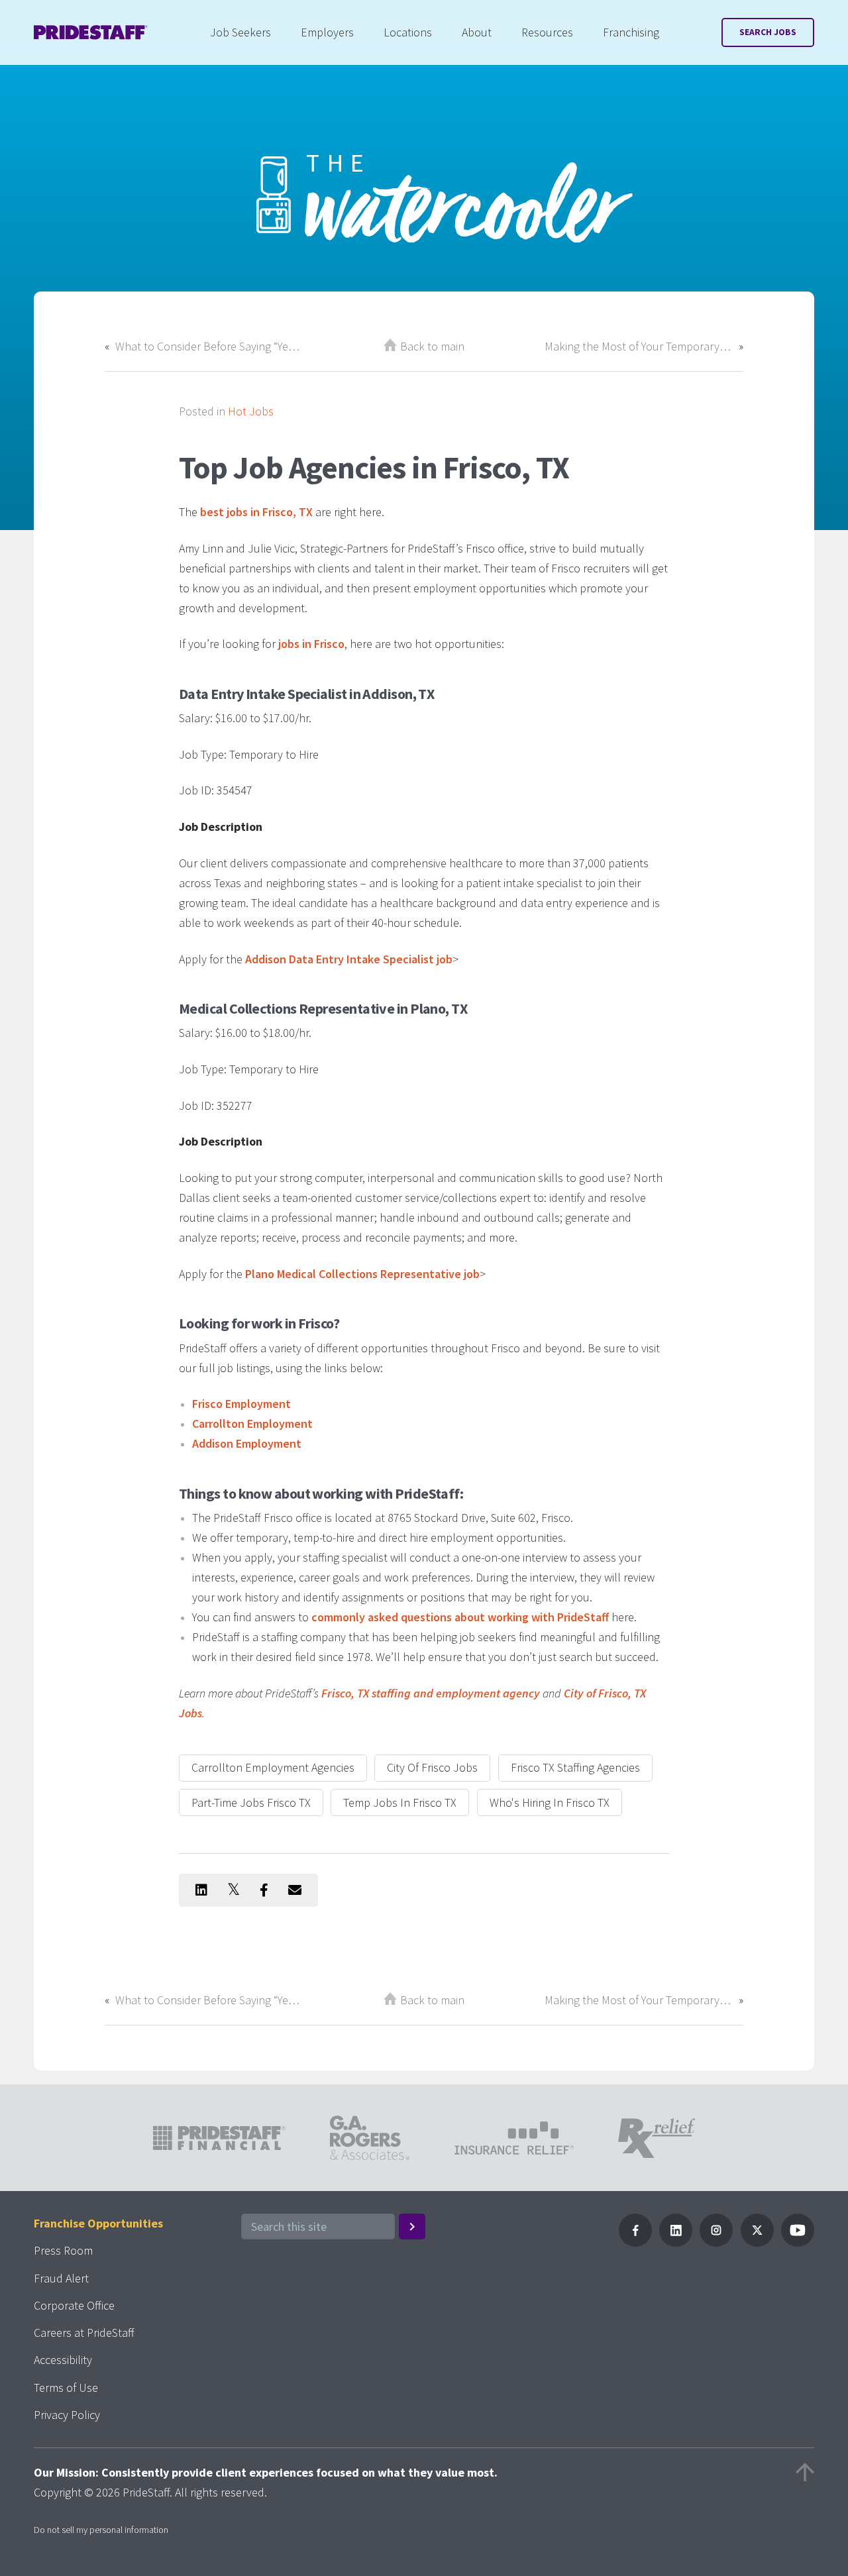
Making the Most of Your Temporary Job (639, 346)
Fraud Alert (61, 2278)
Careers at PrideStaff (84, 2333)
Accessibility (63, 2360)
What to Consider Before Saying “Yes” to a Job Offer (209, 346)
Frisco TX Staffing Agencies (575, 1767)
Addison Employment (247, 1443)
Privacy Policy (67, 2415)
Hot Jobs (251, 411)
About (477, 32)
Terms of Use (66, 2388)
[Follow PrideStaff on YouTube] (798, 2242)
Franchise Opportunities (98, 2223)
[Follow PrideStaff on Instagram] (716, 2242)
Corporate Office (74, 2305)
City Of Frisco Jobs (432, 1767)
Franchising (631, 32)
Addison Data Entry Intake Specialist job (349, 959)
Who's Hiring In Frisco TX (550, 1802)
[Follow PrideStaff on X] (757, 2242)
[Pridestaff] (91, 32)
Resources (547, 32)
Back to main (432, 346)
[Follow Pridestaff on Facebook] (635, 2242)
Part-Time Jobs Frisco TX (251, 1802)
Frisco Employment (241, 1404)
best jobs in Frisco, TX (256, 512)
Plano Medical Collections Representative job (362, 1274)
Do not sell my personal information (101, 2530)
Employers (327, 32)
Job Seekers (240, 32)
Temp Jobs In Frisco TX (400, 1802)
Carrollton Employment (252, 1423)
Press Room (63, 2250)
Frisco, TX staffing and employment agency (431, 1693)
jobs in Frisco (311, 644)
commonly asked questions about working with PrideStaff (460, 1617)
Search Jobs (768, 32)
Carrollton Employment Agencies (273, 1767)
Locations (408, 32)
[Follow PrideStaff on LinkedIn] (676, 2242)
